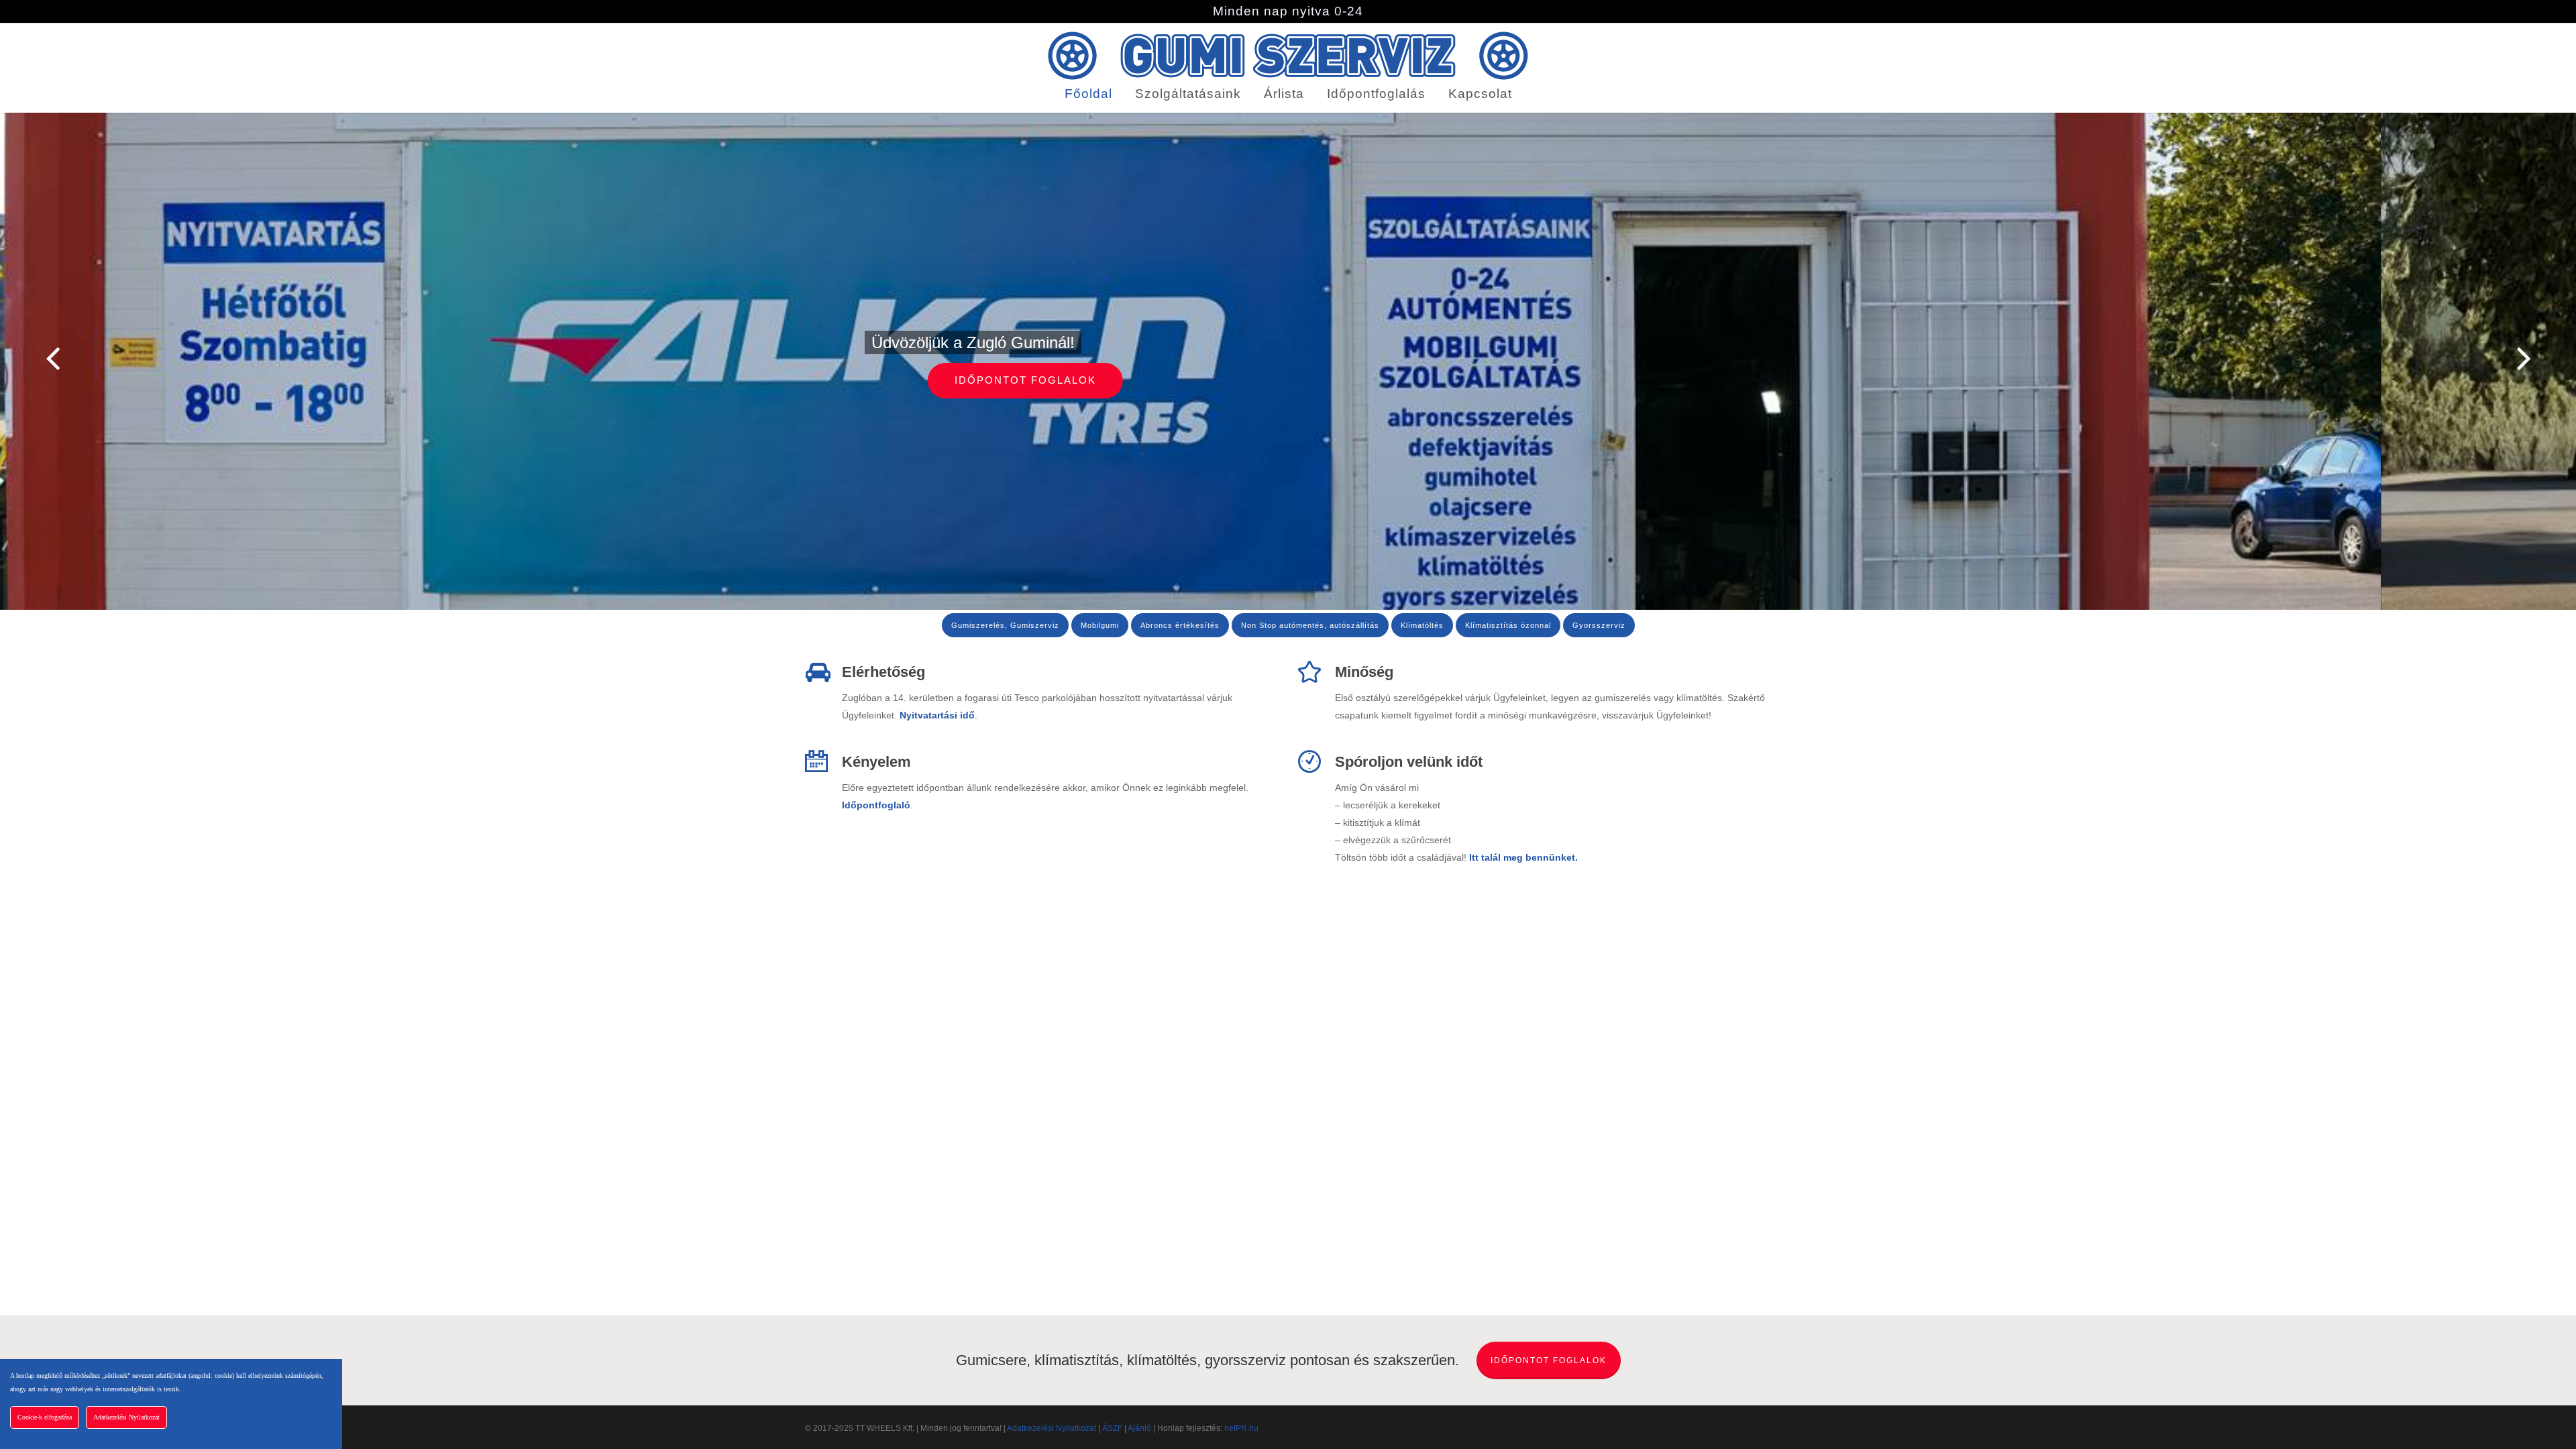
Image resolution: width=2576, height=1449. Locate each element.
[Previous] (27, 359)
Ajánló (1139, 1428)
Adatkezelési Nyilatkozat (1052, 1428)
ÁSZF (1112, 1428)
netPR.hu (1241, 1428)
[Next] (2549, 359)
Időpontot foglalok (1288, 380)
